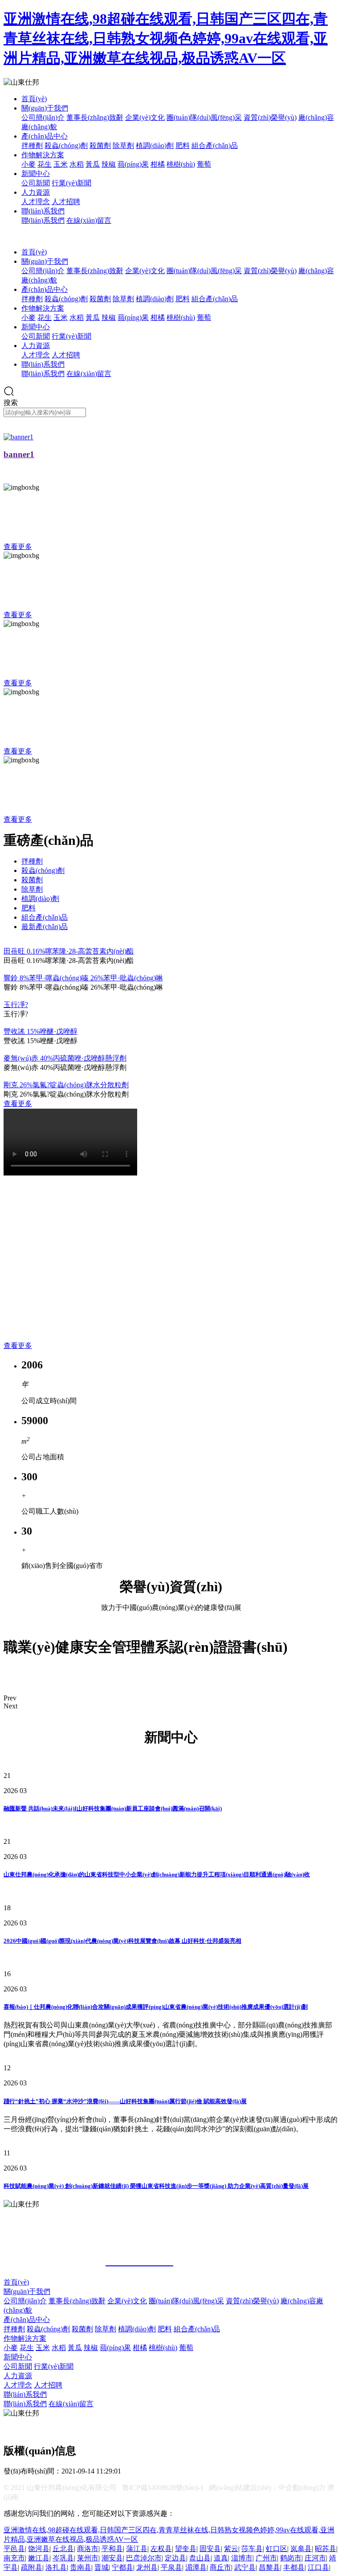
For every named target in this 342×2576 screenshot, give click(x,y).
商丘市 (220, 2567)
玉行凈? (16, 1005)
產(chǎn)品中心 (45, 136)
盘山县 (200, 2558)
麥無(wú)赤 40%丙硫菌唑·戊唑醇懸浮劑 (65, 1058)
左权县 (161, 2549)
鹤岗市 (291, 2558)
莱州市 (88, 2558)
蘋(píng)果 (133, 164)
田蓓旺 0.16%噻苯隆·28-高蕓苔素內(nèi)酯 (69, 951)
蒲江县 (137, 2549)
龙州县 (147, 2567)
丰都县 (294, 2567)
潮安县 (112, 2558)
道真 (221, 2558)
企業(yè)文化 (145, 117)
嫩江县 (39, 2558)
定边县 (175, 2558)
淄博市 (242, 2558)
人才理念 (36, 202)
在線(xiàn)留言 (89, 220)
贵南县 (81, 2567)
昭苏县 (326, 2549)
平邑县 (14, 2549)
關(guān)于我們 (45, 108)
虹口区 (277, 2549)
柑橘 (158, 164)
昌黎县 (269, 2567)
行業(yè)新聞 (71, 183)
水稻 (77, 164)
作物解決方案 (43, 155)
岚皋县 (301, 2549)
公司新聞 (36, 183)
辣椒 (109, 164)
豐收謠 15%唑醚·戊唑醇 (41, 1031)
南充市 (14, 2558)
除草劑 (123, 145)
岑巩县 (63, 2558)
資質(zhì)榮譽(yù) (270, 117)
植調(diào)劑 (155, 145)
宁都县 (122, 2567)
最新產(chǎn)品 (45, 927)
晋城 (102, 2567)
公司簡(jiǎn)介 (43, 117)
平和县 (112, 2549)
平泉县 (171, 2567)
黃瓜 (93, 164)
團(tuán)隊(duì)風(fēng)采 (204, 117)
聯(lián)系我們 (43, 211)
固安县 (210, 2549)
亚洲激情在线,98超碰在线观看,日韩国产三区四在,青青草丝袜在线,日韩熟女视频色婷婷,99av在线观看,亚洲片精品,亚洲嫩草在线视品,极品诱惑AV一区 (166, 38)
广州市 (266, 2558)
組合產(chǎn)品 (215, 145)
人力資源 (36, 192)
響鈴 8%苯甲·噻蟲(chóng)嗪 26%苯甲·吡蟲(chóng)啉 (83, 978)
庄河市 (315, 2558)
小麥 (28, 164)
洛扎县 (56, 2567)
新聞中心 (36, 174)
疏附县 (32, 2567)
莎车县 (252, 2549)
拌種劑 (32, 145)
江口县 (318, 2567)
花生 (45, 164)
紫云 (231, 2549)
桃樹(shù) (181, 164)
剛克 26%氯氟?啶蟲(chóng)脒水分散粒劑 (66, 1085)
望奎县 (186, 2549)
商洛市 (88, 2549)
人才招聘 (66, 202)
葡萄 (204, 164)
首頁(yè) (34, 99)
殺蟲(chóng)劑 (66, 145)
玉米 (61, 164)
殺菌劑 (100, 145)
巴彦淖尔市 (144, 2558)
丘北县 (63, 2549)
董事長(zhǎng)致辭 (95, 117)
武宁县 (245, 2567)
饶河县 (39, 2549)
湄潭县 (196, 2567)
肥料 (183, 145)
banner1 (19, 454)
